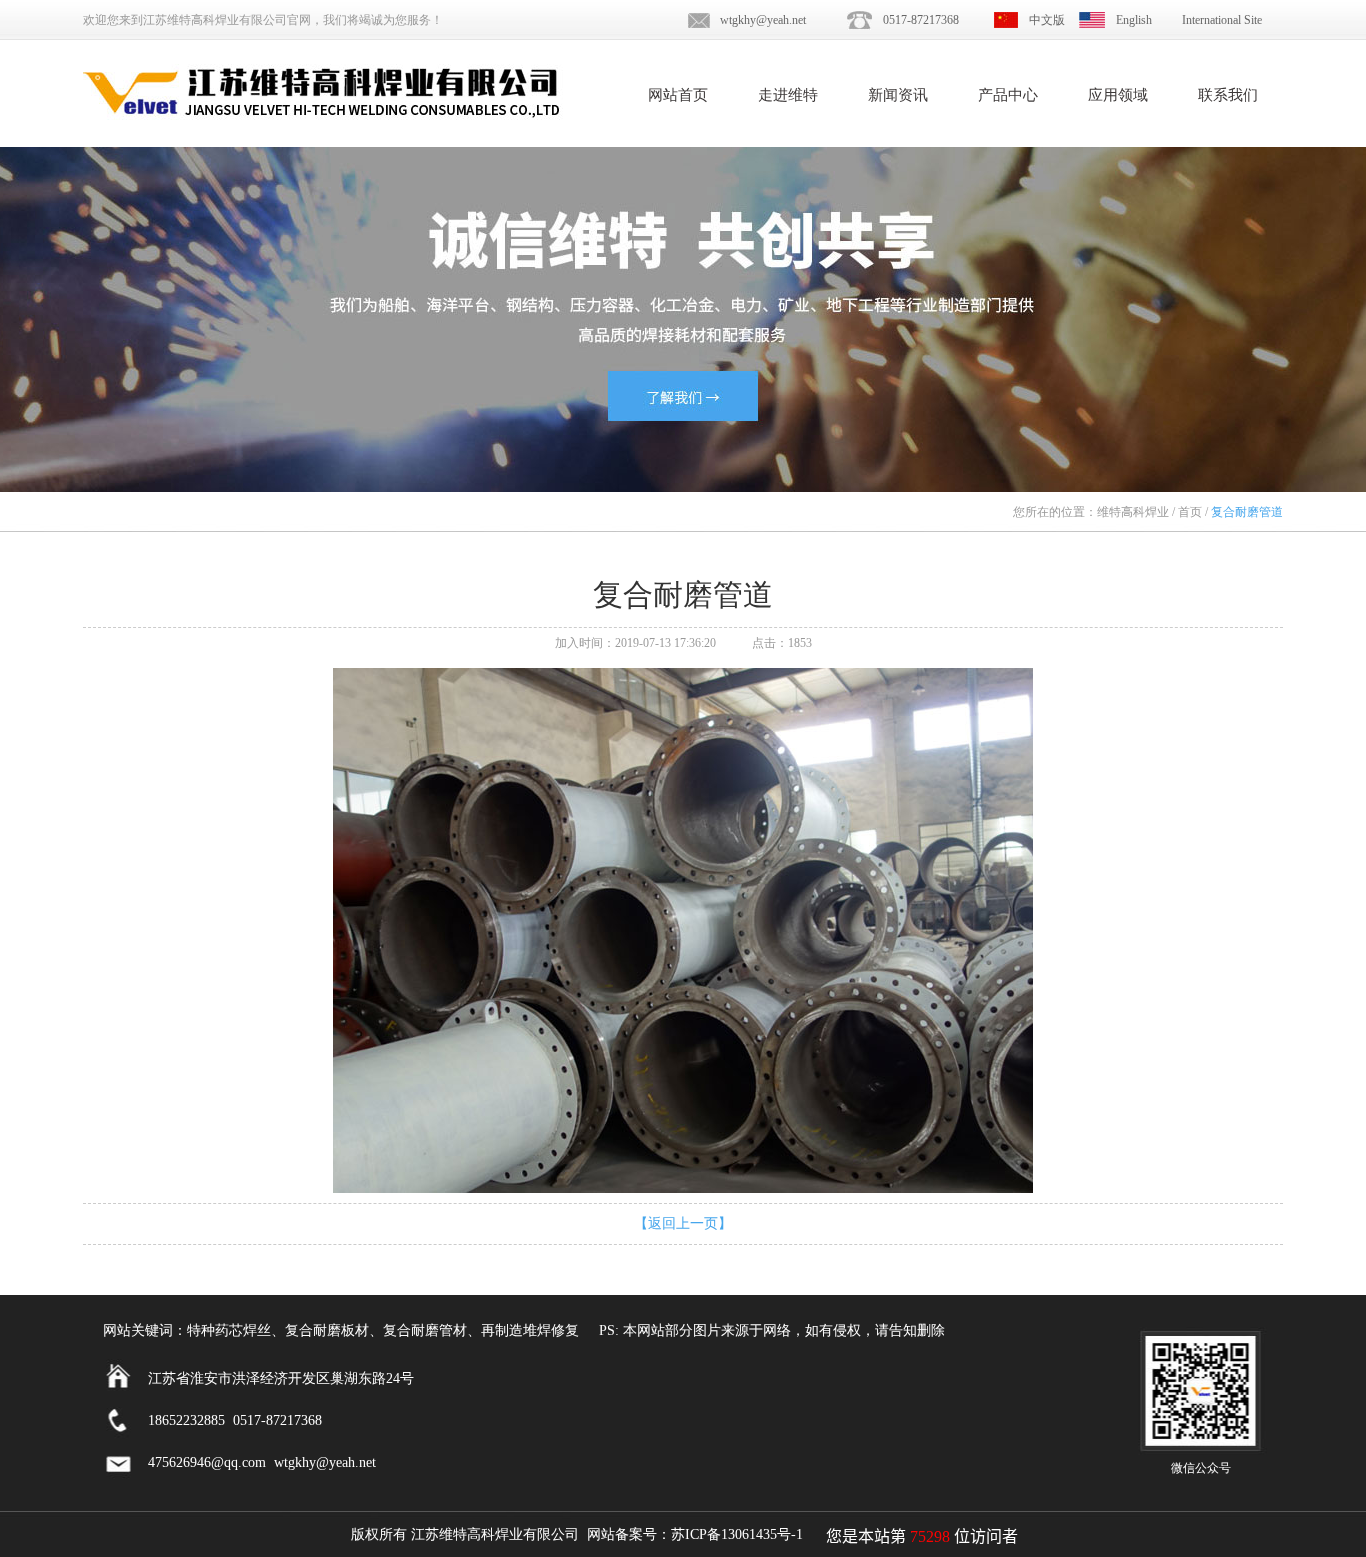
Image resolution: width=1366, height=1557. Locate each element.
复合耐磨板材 (327, 1330)
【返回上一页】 (683, 1223)
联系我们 (1228, 95)
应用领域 (1118, 95)
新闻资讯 (898, 95)
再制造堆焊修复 (530, 1330)
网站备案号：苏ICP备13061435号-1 (695, 1534)
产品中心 (1008, 95)
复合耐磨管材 (425, 1330)
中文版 (1047, 20)
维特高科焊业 (1133, 512)
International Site (1222, 20)
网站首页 (678, 95)
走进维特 (788, 95)
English (1134, 20)
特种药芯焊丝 (229, 1330)
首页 (1190, 512)
